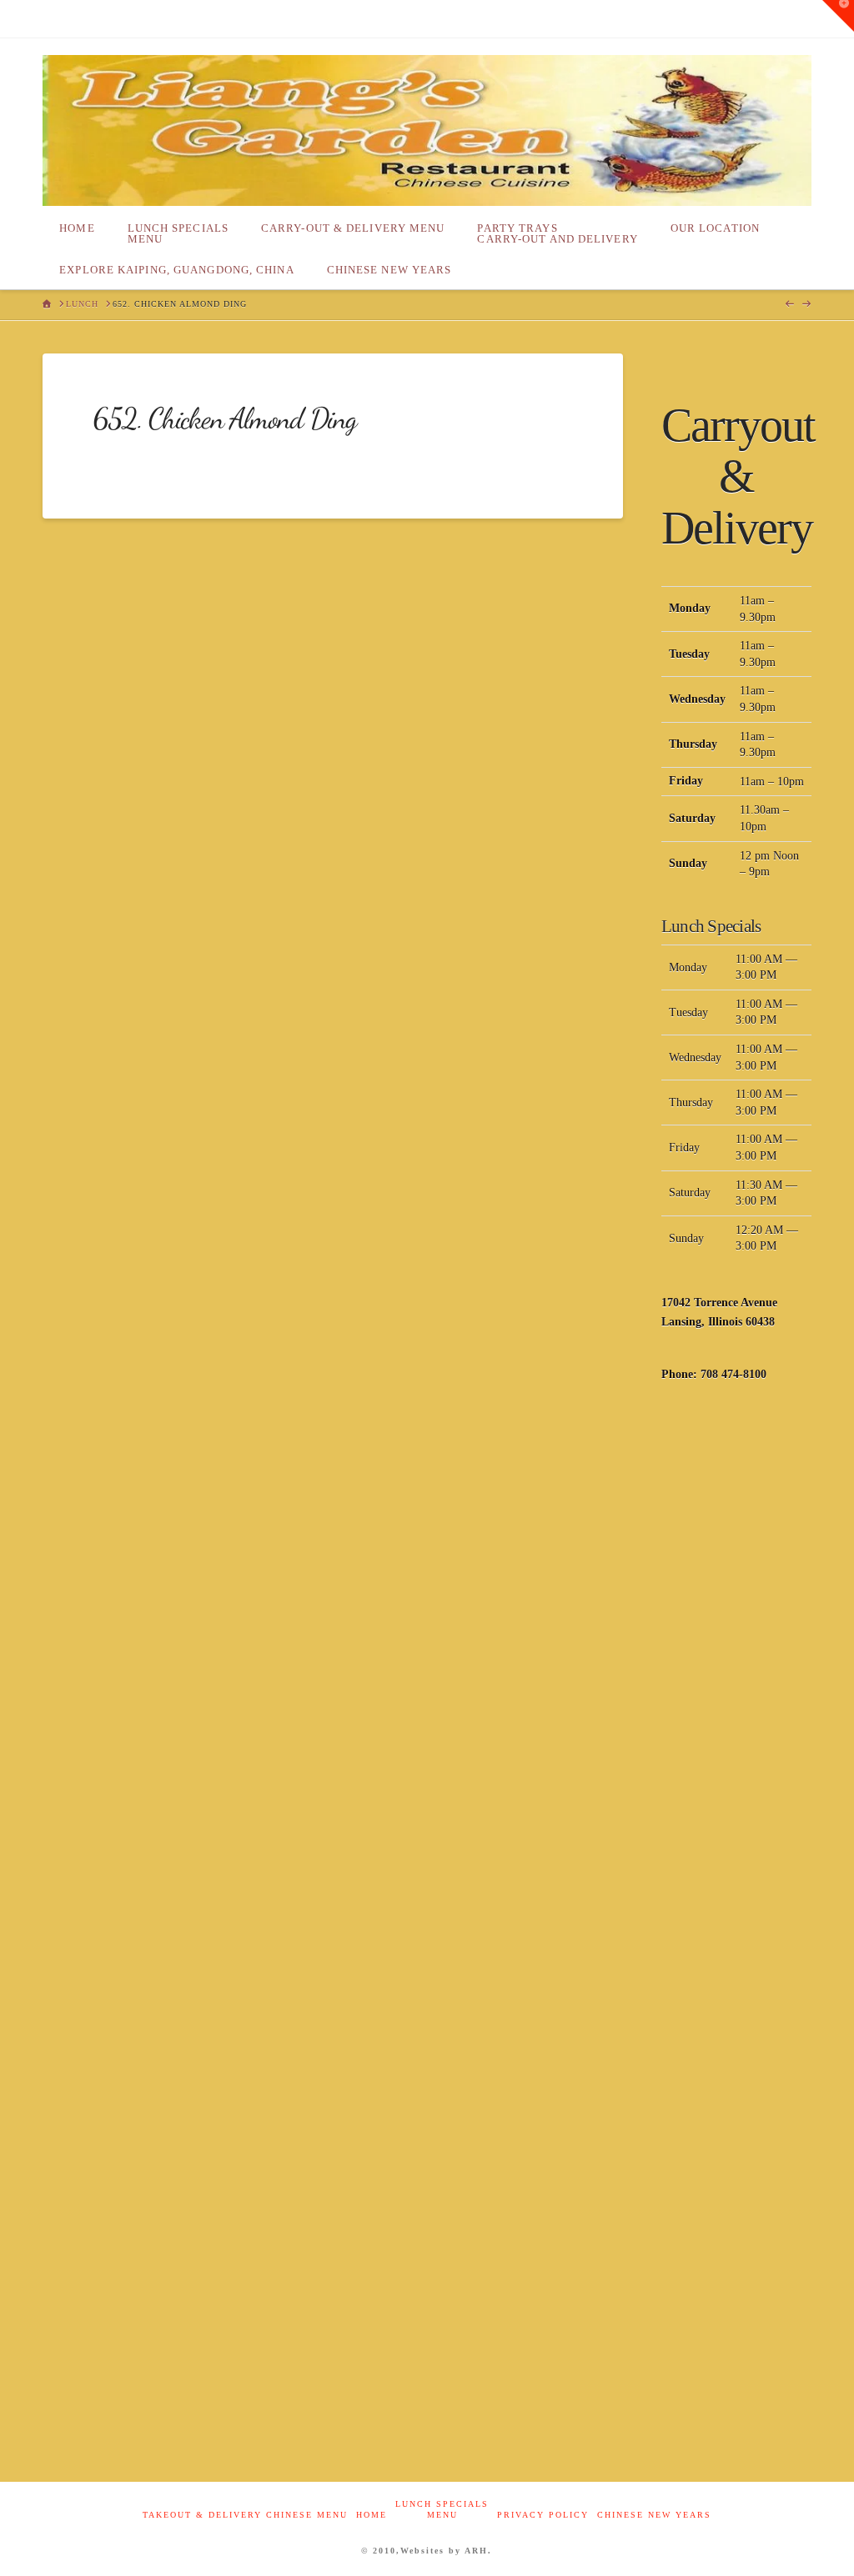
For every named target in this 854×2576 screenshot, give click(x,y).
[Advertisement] (736, 1666)
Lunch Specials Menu (442, 2509)
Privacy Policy (543, 2515)
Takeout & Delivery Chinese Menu (245, 2515)
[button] (838, 16)
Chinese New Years (654, 2515)
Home (372, 2515)
